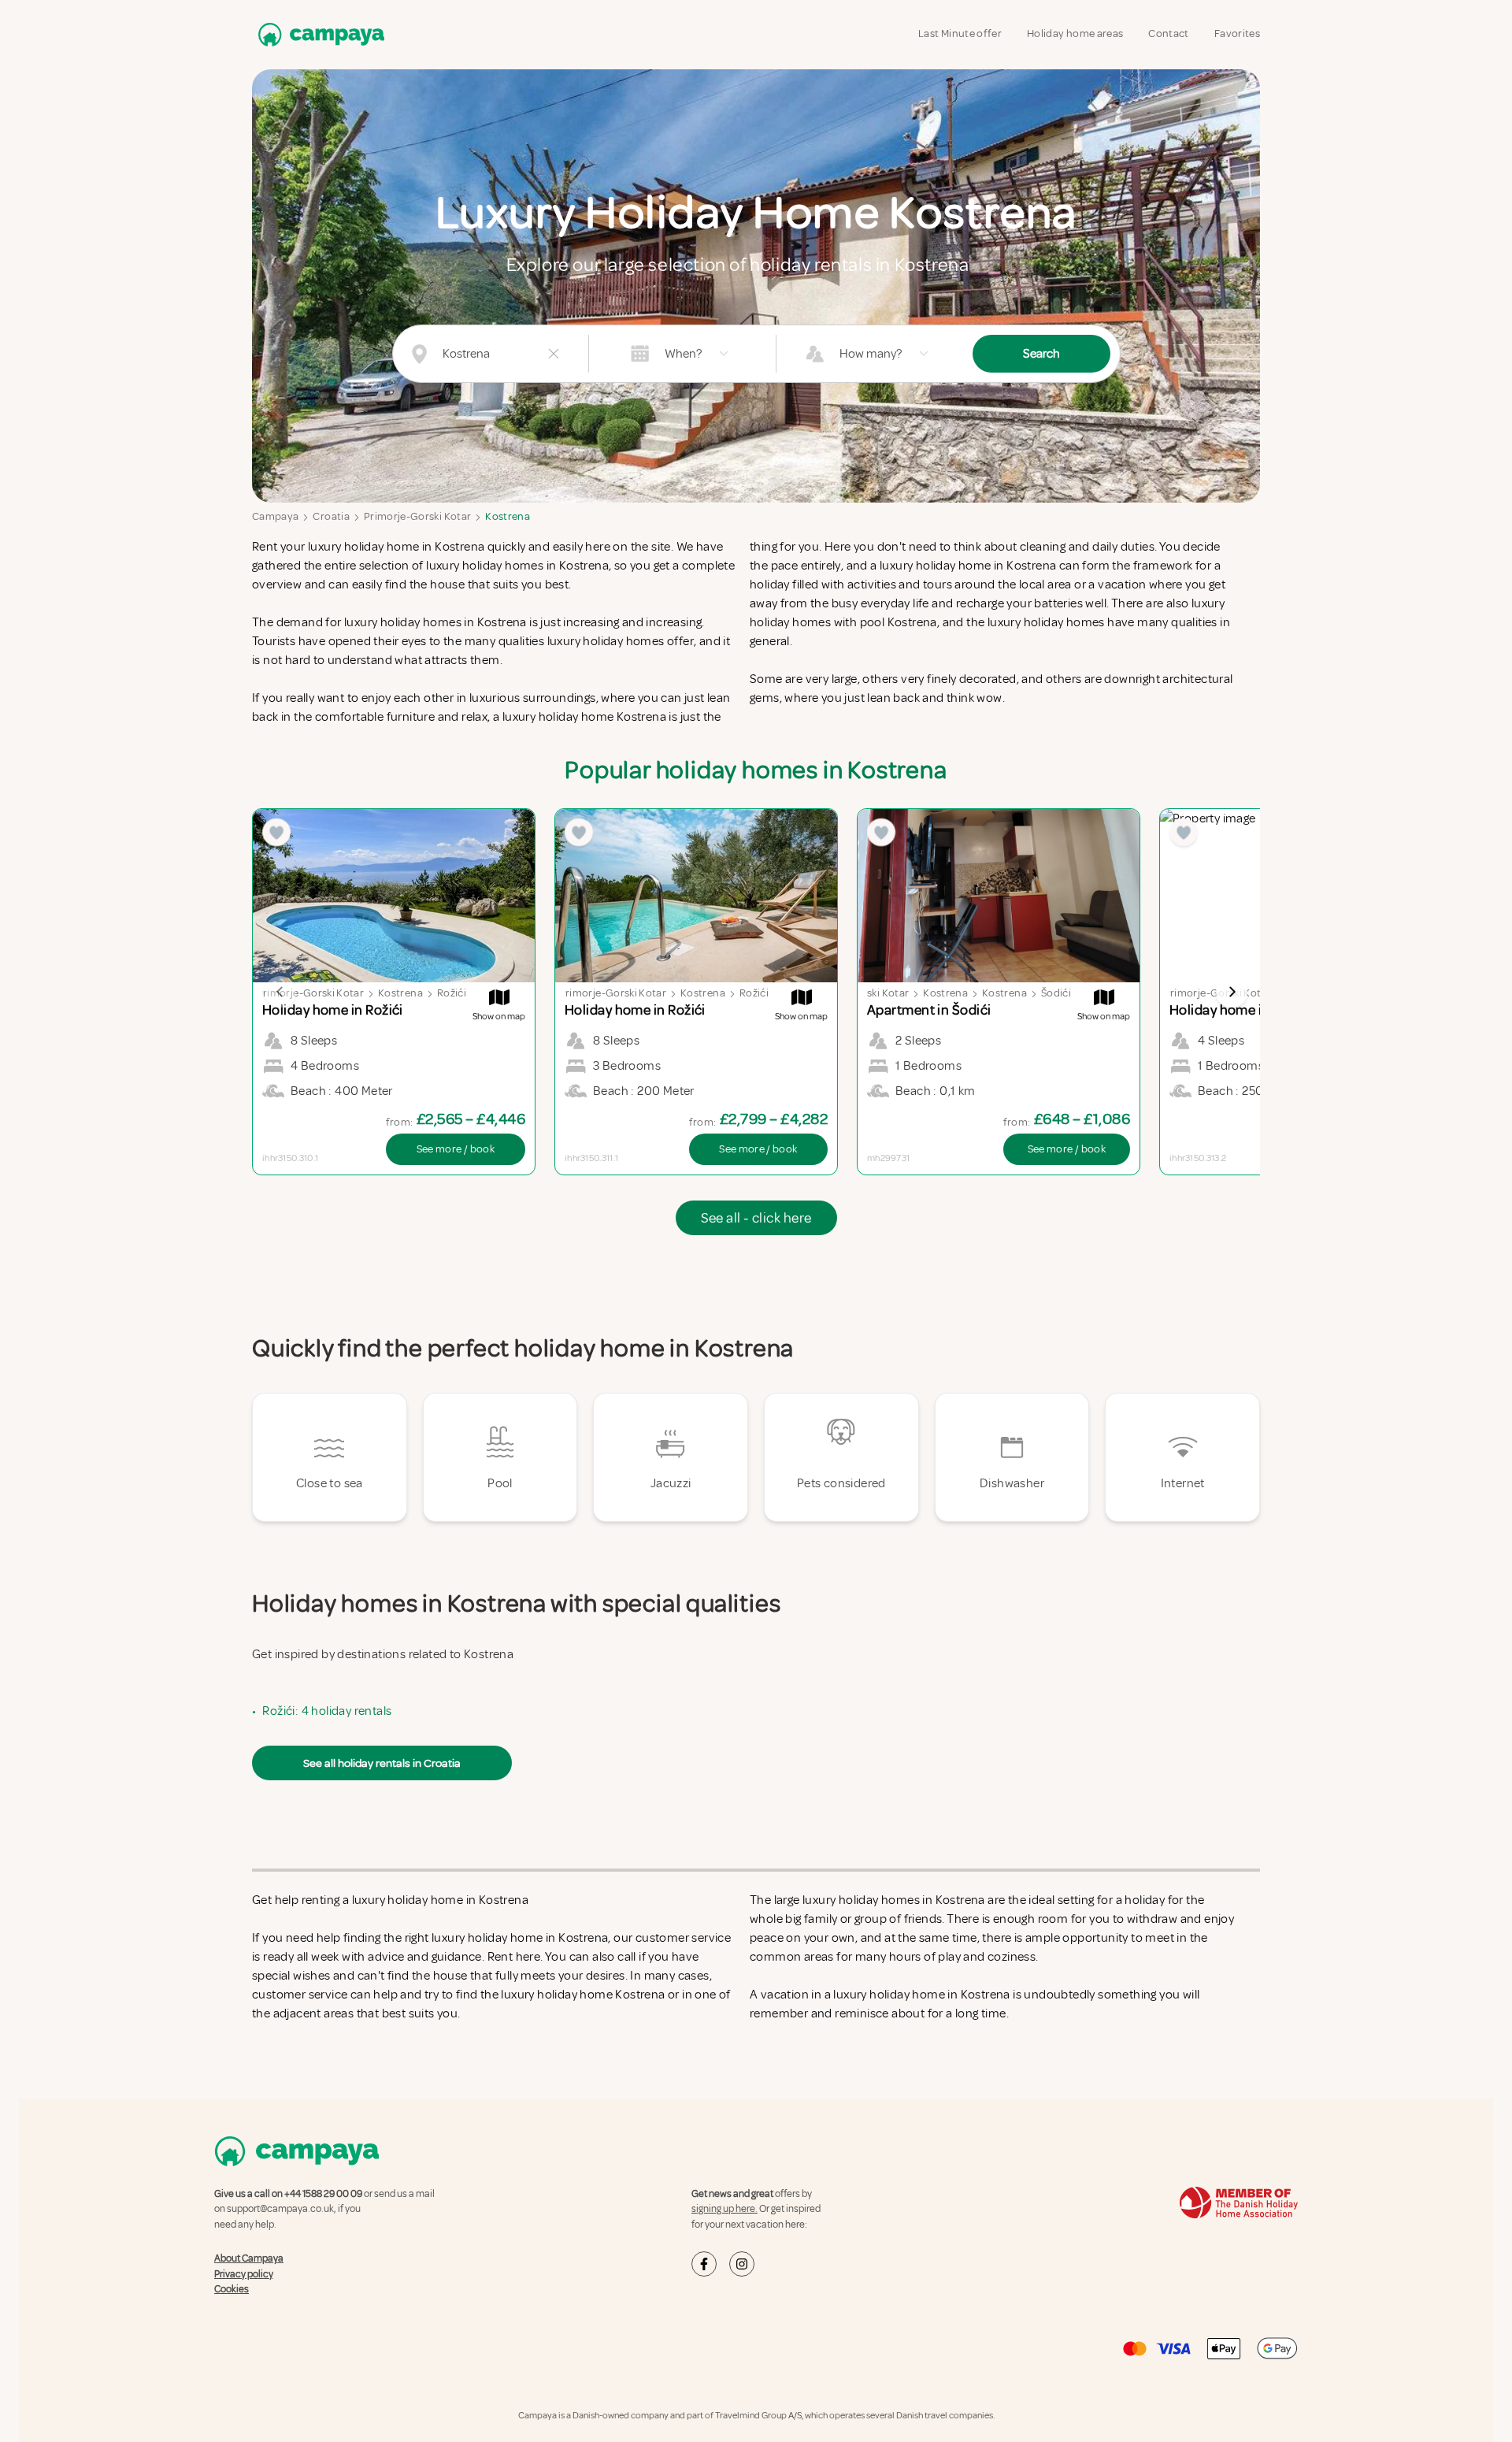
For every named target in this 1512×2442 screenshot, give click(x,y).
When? (683, 354)
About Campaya (249, 2258)
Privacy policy (244, 2274)
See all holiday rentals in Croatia (382, 1763)
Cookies (232, 2289)
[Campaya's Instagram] (742, 2264)
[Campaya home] (318, 34)
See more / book (456, 1149)
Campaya (275, 516)
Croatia (331, 516)
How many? (871, 354)
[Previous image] (280, 992)
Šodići (1056, 993)
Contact (1168, 33)
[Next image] (1232, 992)
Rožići (452, 993)
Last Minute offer (960, 33)
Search (1041, 354)
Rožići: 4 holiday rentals (327, 1711)
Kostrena (508, 516)
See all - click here (756, 1218)
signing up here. (724, 2209)
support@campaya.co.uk (280, 2209)
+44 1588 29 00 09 (323, 2194)
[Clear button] (554, 354)
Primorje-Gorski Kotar (417, 516)
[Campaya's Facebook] (704, 2264)
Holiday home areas (1075, 33)
